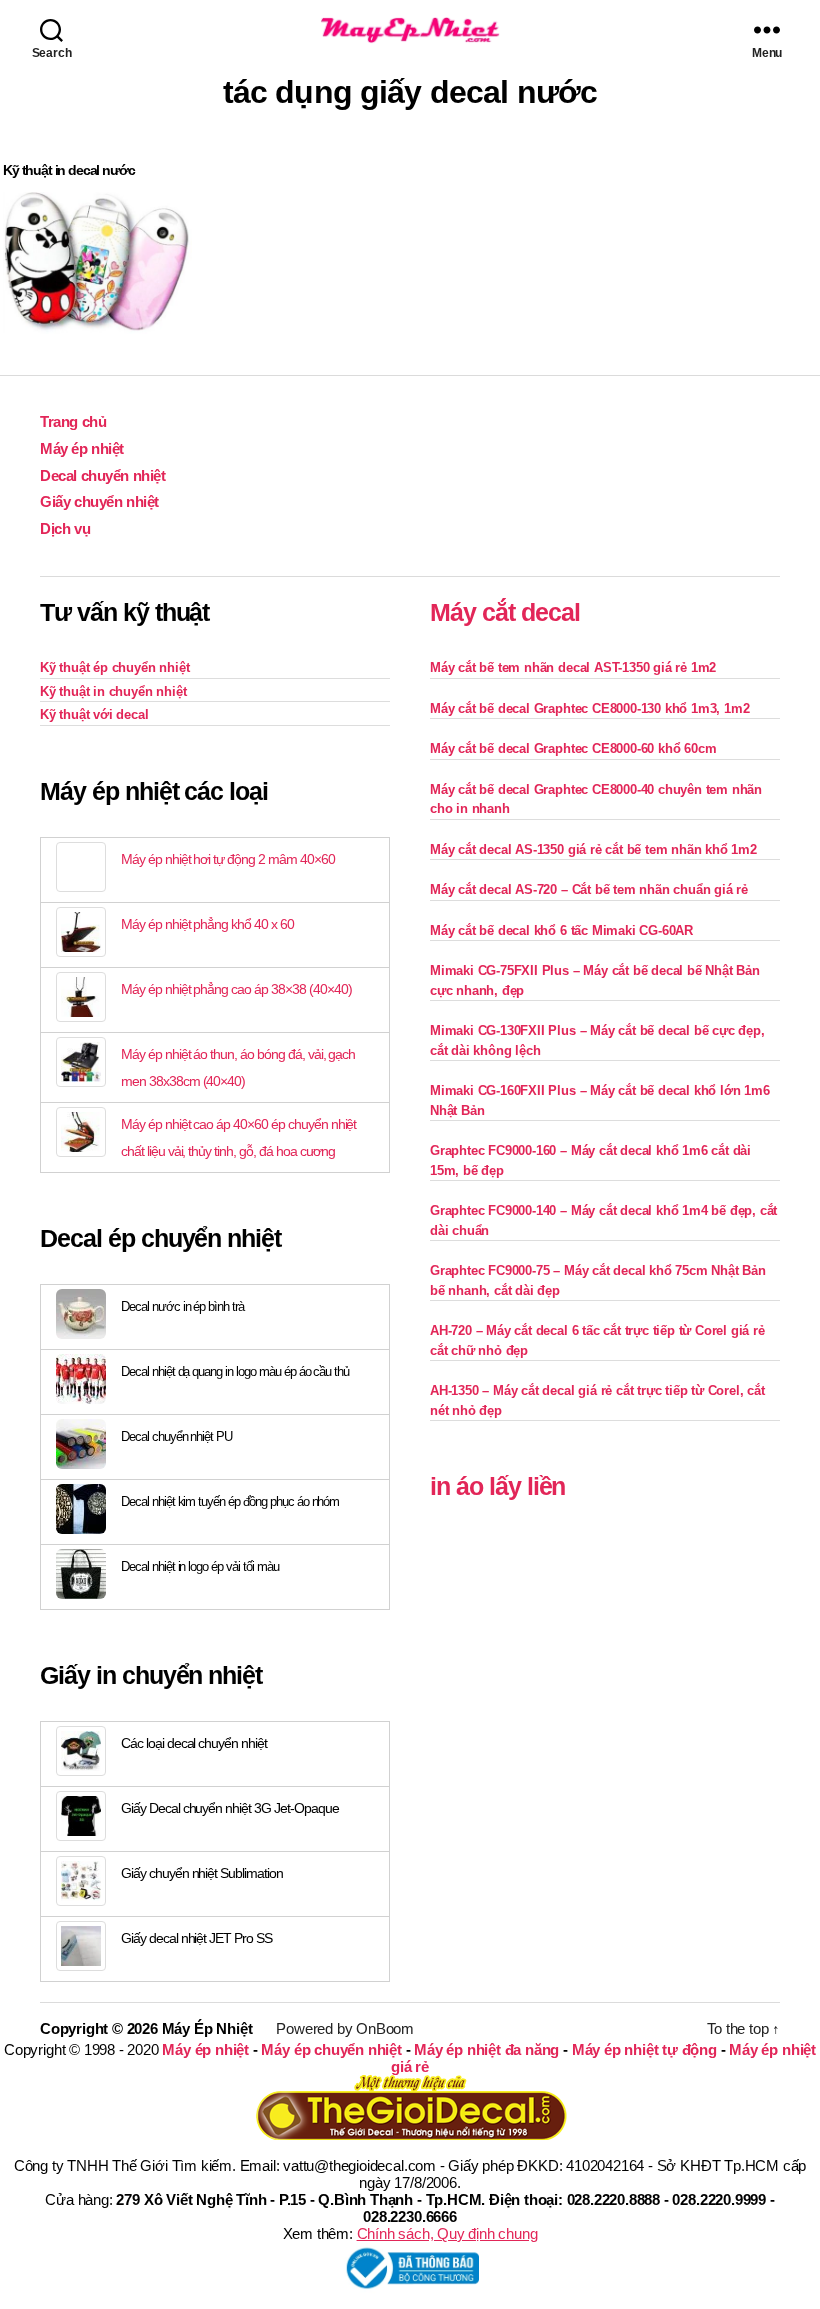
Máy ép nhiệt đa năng (486, 2049)
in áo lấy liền (497, 1486)
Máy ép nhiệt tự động (644, 2049)
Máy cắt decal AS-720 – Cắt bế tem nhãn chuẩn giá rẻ (589, 889)
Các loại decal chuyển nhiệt (194, 1743)
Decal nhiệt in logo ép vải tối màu (200, 1566)
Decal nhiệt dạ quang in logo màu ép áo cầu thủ (235, 1371)
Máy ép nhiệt (82, 448)
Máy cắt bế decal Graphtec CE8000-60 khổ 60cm (573, 748)
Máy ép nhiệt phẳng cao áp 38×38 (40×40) (236, 989)
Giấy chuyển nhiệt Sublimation (202, 1873)
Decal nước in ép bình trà (182, 1306)
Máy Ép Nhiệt (207, 2028)
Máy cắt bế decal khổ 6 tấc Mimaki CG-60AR (561, 930)
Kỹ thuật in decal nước (68, 170)
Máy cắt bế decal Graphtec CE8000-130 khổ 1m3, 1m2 (589, 708)
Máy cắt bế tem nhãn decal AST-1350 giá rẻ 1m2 (573, 667)
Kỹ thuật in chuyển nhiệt (113, 691)
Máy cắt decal (505, 612)
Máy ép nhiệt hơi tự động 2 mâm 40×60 (228, 859)
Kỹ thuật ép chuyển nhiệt (114, 667)
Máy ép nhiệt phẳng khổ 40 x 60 (207, 924)
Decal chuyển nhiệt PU (176, 1436)
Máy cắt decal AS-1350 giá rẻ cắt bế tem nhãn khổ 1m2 (593, 849)
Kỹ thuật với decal (94, 714)
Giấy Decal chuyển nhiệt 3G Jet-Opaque (230, 1808)
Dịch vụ (65, 528)
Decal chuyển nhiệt (103, 475)
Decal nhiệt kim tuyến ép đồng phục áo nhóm (230, 1501)
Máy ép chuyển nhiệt (331, 2049)
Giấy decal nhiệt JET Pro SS (196, 1938)
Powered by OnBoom (345, 2028)
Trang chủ (73, 421)
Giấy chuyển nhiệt (99, 501)
